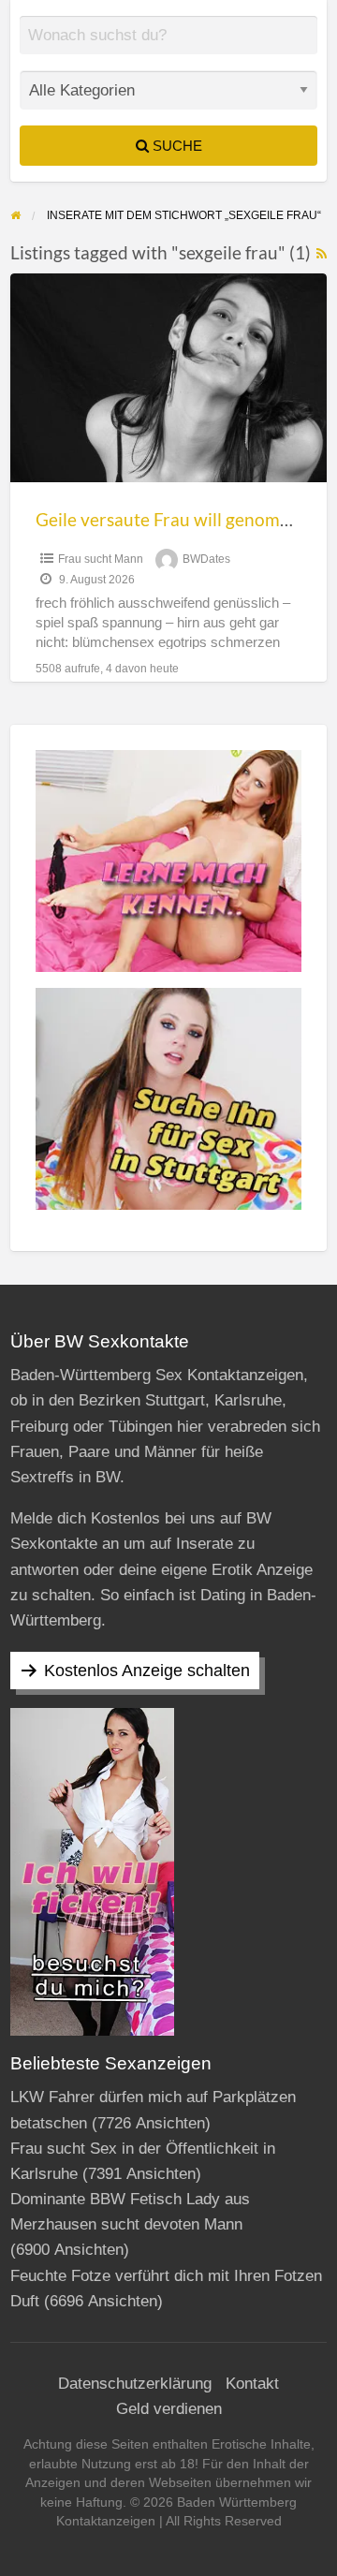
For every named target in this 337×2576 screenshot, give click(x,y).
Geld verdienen (169, 2409)
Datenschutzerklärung (135, 2384)
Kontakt (252, 2384)
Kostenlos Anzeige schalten (147, 1671)
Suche (176, 146)
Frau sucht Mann (101, 559)
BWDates (206, 559)
